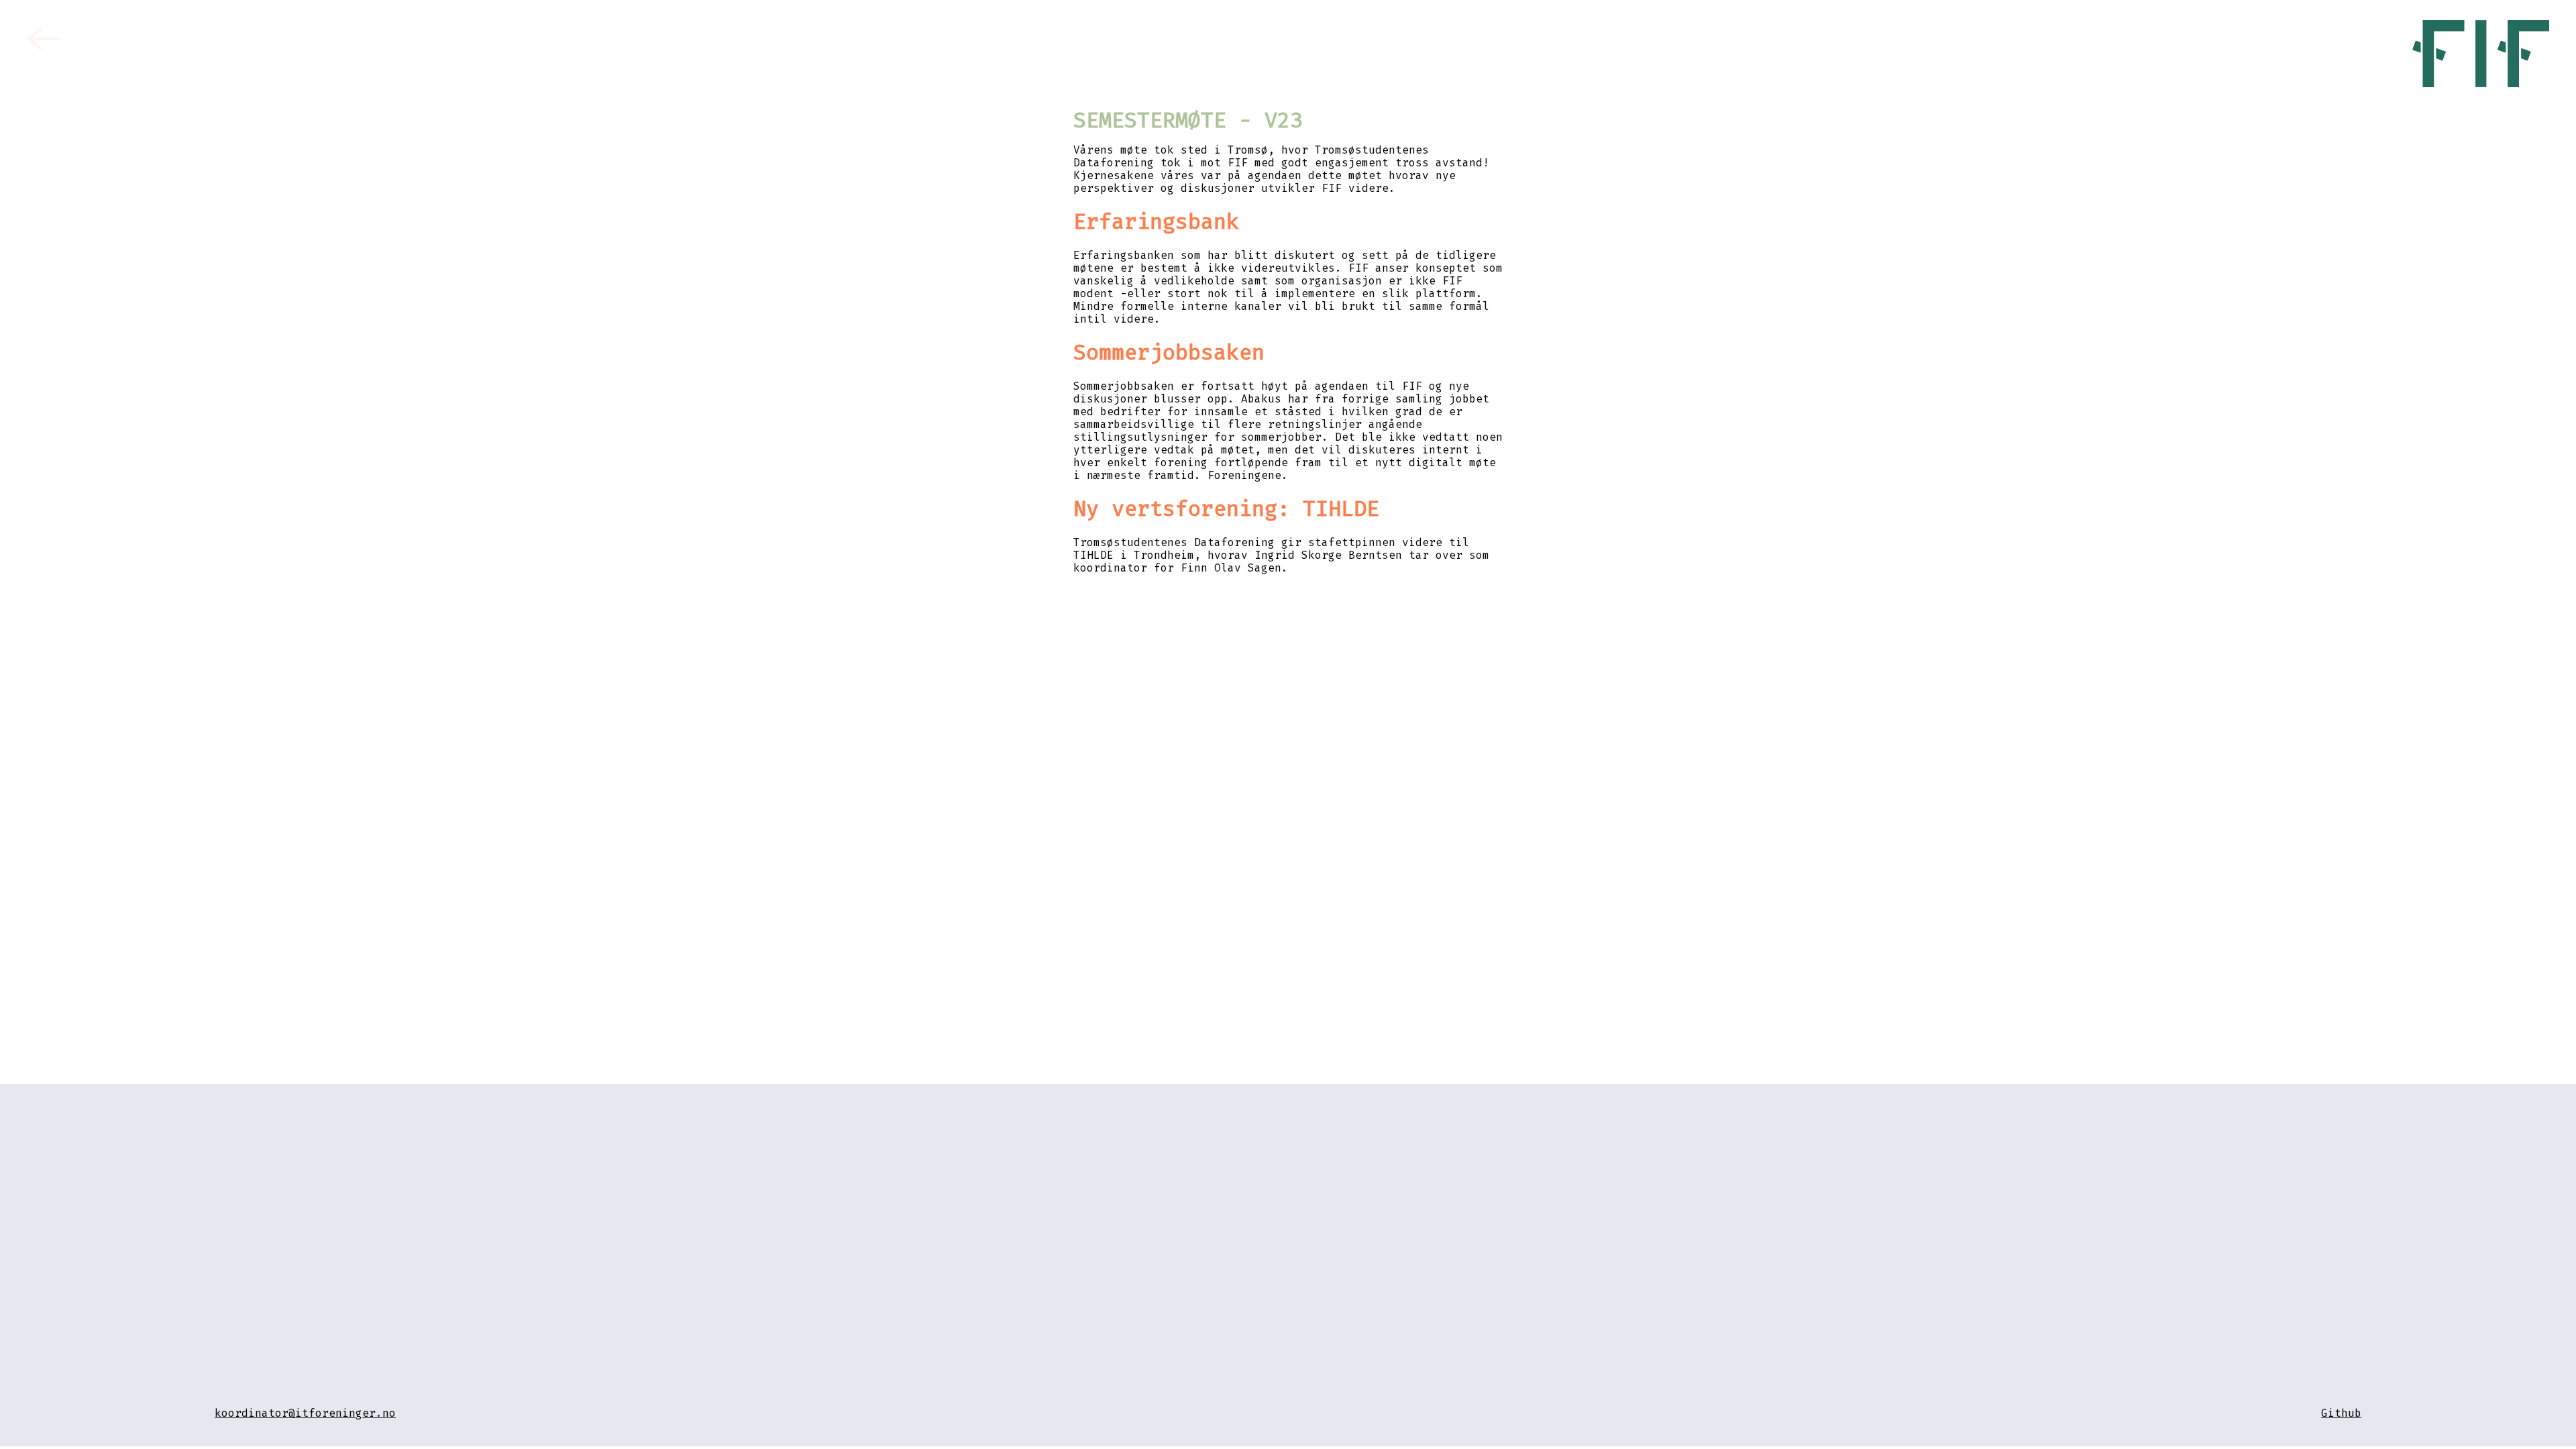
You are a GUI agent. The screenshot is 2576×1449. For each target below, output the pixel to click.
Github (2341, 1413)
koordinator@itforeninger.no (305, 1413)
